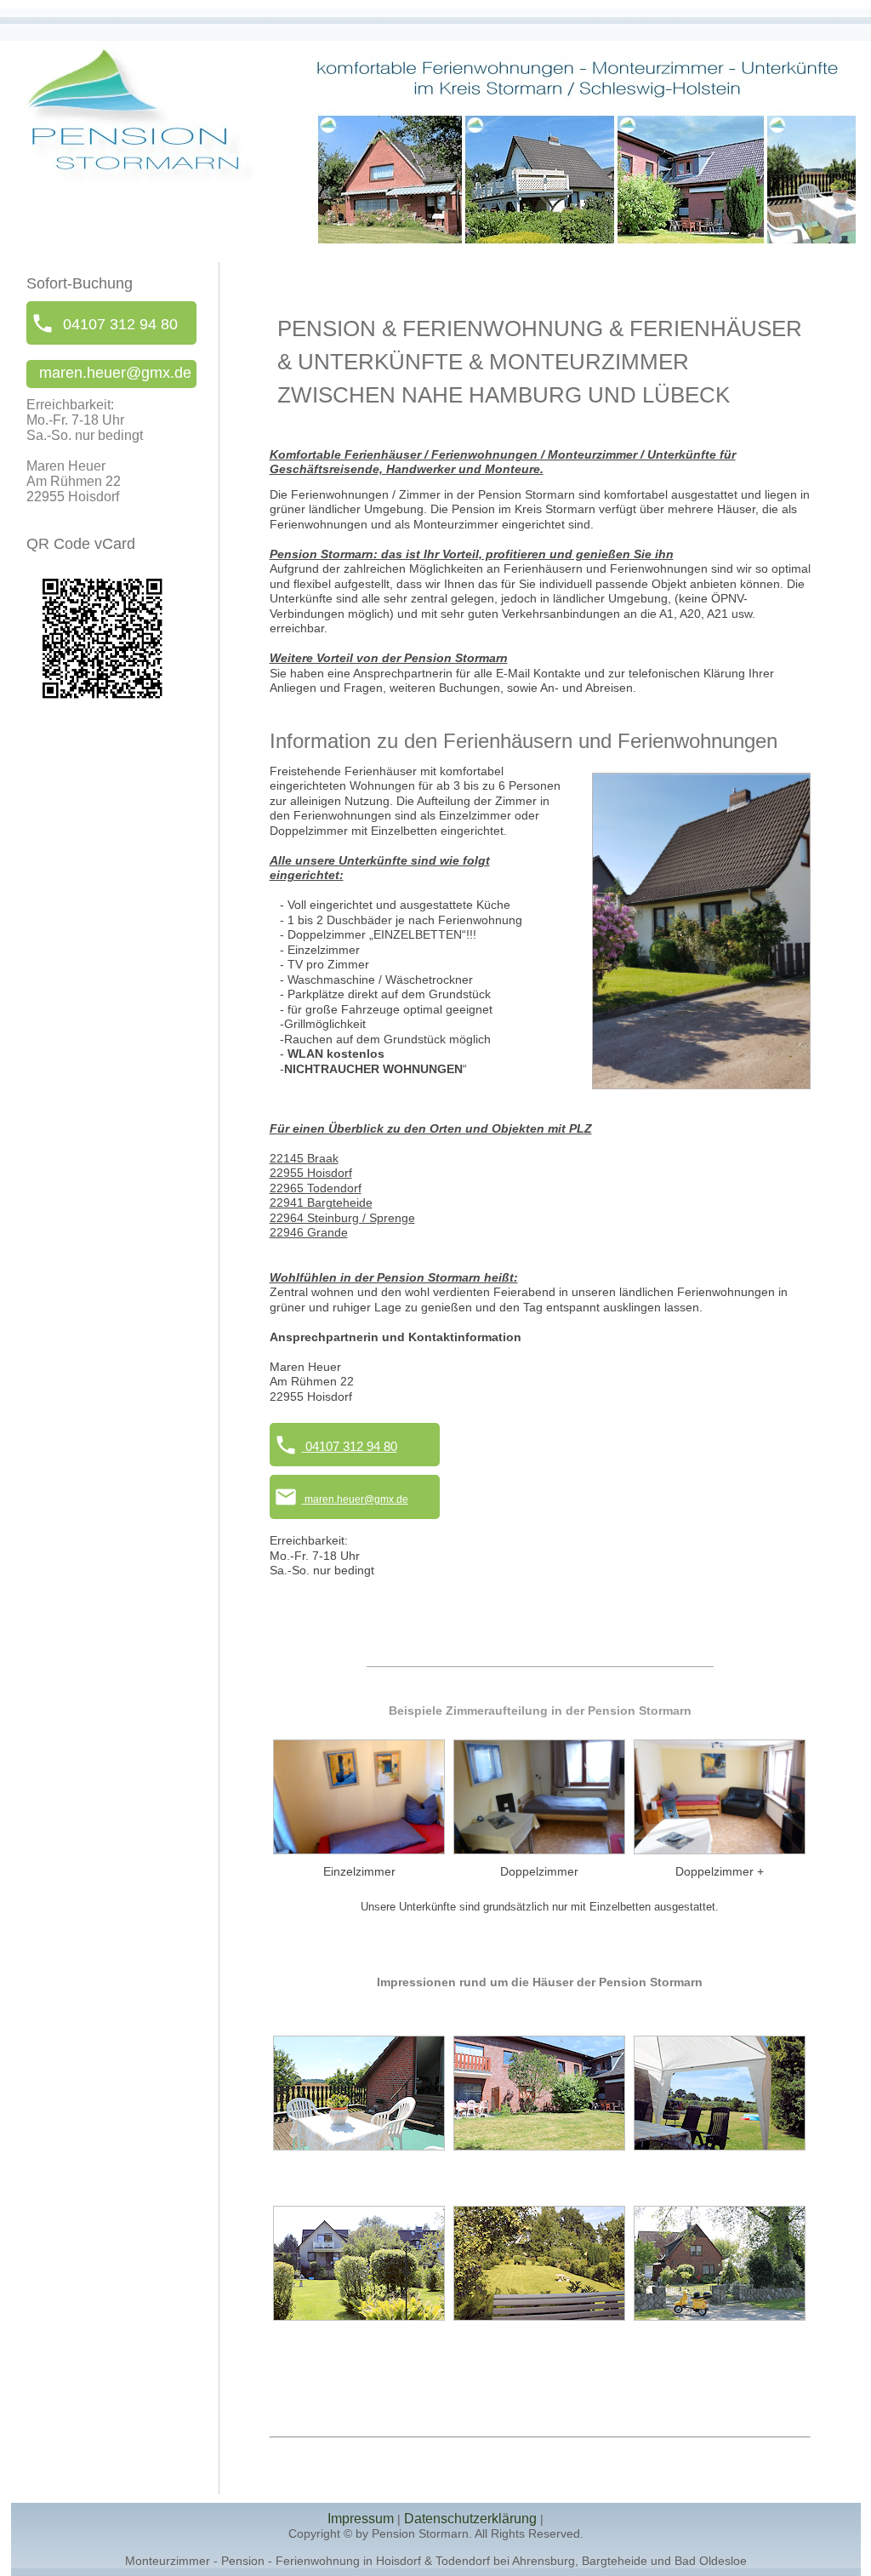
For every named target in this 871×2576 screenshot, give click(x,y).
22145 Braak (304, 1158)
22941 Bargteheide (321, 1202)
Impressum (361, 2519)
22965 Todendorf (316, 1188)
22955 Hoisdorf (311, 1173)
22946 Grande (309, 1232)
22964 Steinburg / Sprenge (342, 1218)
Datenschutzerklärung (470, 2519)
